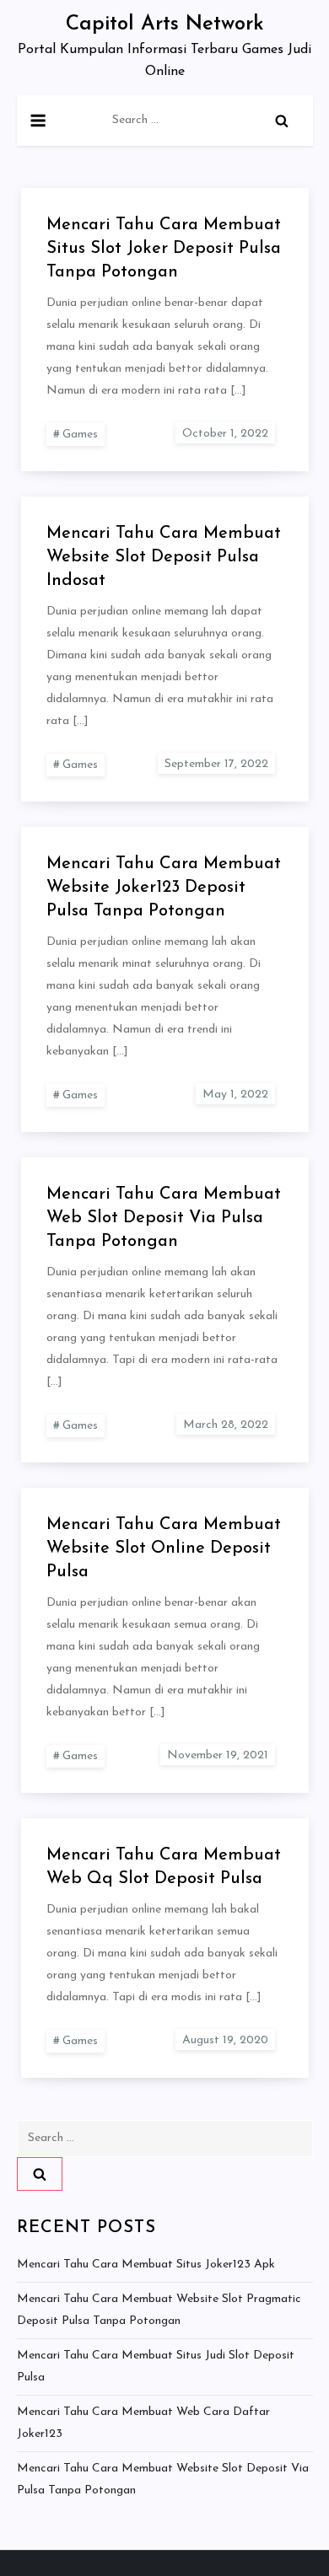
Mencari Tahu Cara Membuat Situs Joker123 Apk (146, 2265)
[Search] (282, 121)
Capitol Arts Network (165, 24)
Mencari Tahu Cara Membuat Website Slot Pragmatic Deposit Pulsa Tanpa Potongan (159, 2310)
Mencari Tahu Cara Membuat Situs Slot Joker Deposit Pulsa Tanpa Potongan (164, 249)
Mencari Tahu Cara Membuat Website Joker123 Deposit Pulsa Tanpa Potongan (164, 888)
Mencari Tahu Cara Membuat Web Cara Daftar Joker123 (143, 2423)
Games (80, 435)
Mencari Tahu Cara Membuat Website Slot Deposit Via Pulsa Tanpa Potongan (163, 2479)
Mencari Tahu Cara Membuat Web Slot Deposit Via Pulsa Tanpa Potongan (164, 1218)
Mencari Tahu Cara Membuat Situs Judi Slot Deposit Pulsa (156, 2367)
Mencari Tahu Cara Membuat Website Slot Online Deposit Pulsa (164, 1548)
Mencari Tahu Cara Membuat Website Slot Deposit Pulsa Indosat (164, 557)
